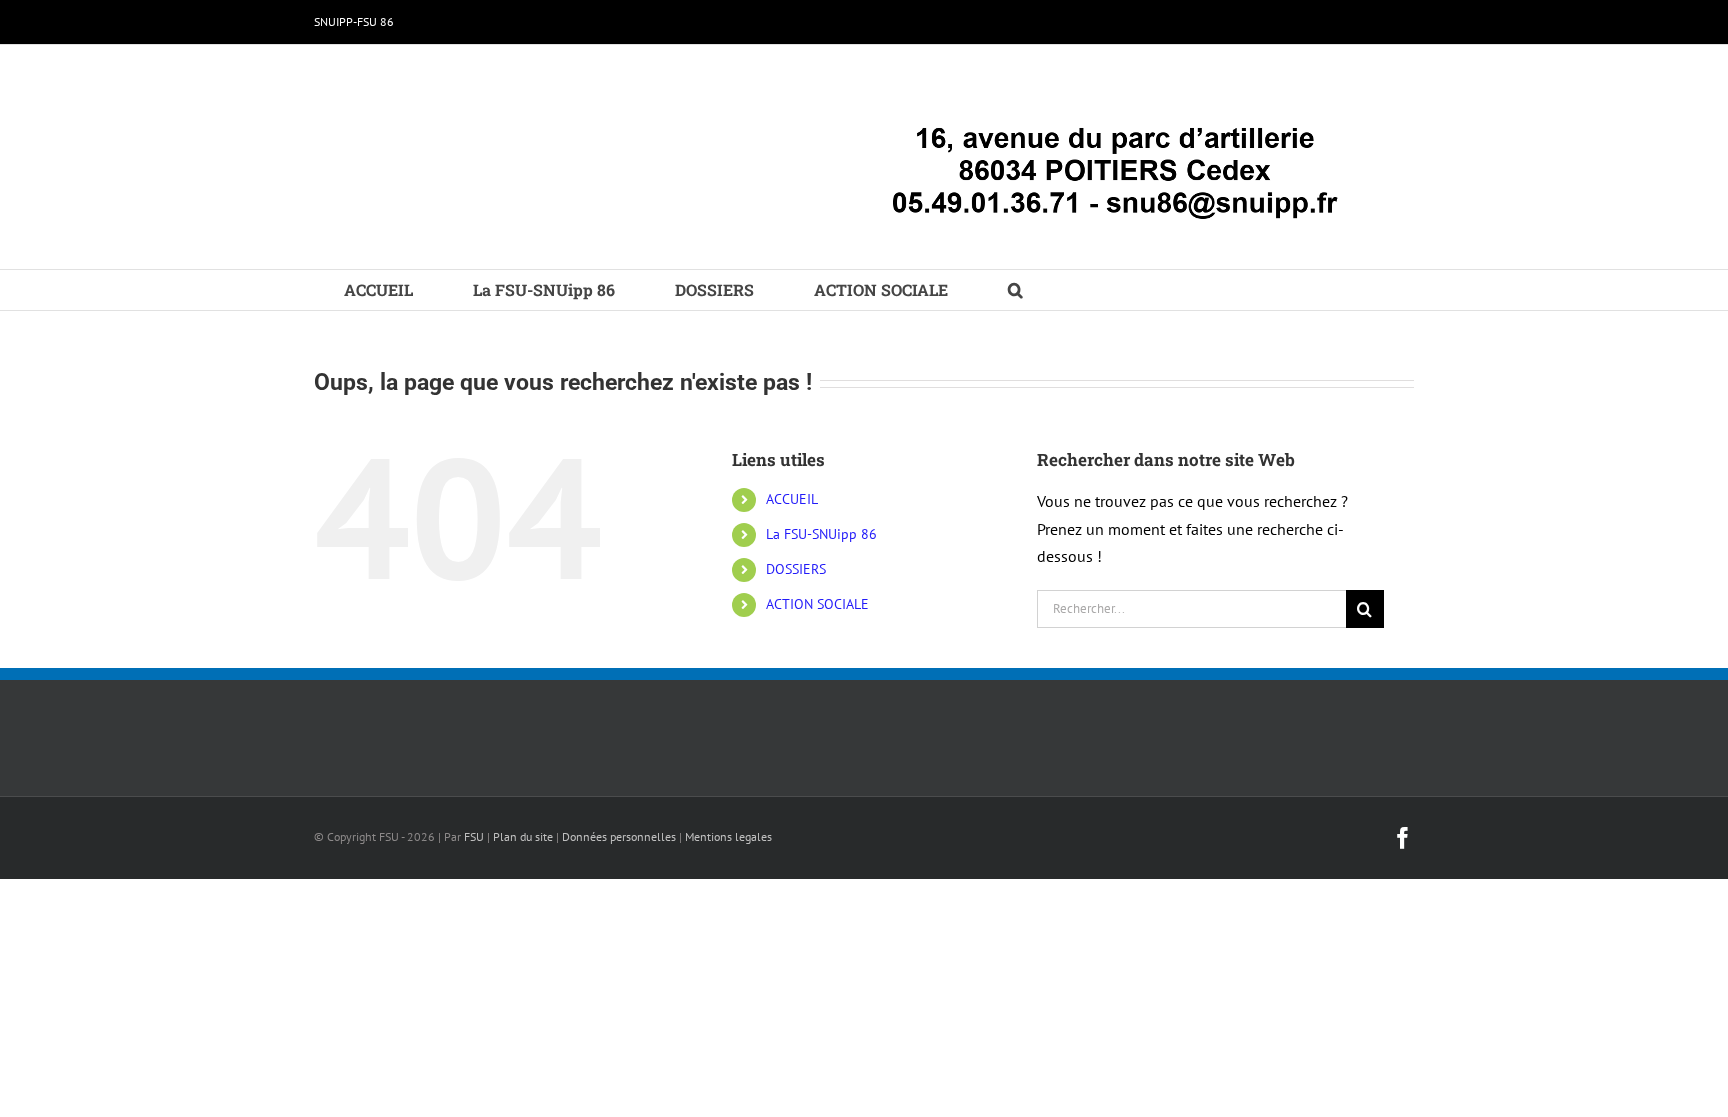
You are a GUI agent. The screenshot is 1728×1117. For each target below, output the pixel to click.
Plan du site (523, 836)
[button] (1015, 290)
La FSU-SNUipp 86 (821, 534)
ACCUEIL (792, 499)
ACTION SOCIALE (817, 604)
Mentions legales (728, 836)
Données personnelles (619, 836)
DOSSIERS (796, 569)
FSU (474, 836)
